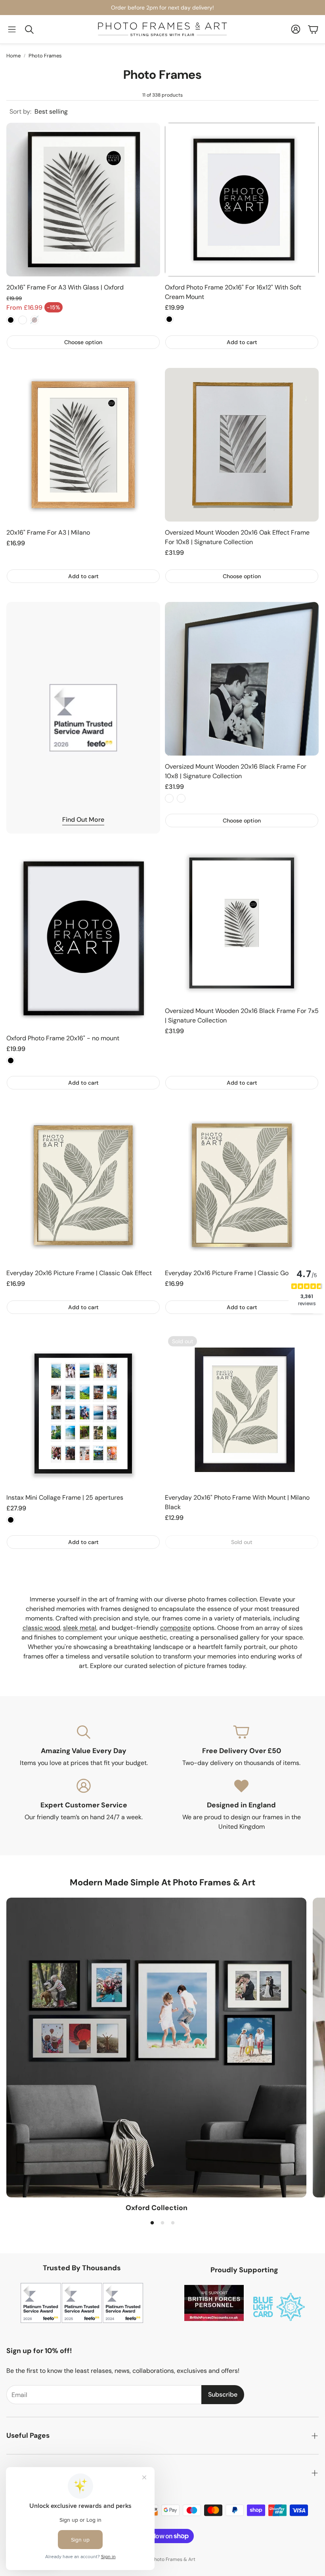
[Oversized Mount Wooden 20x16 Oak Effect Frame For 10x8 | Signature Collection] (242, 445)
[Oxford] (156, 2048)
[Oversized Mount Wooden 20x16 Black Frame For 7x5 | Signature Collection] (242, 923)
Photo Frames (45, 56)
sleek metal (80, 1628)
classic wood (41, 1628)
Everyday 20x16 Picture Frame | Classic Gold (229, 1273)
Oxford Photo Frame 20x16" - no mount (63, 1038)
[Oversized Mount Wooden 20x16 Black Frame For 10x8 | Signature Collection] (242, 679)
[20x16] (83, 200)
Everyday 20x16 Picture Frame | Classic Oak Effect (79, 1273)
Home (13, 56)
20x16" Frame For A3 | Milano (48, 532)
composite (176, 1628)
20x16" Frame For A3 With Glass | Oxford (65, 287)
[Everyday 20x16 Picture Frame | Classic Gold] (242, 1185)
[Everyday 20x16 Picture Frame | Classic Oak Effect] (83, 1185)
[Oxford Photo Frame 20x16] (242, 200)
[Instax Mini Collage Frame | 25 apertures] (83, 1410)
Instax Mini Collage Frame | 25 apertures (65, 1497)
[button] (12, 29)
